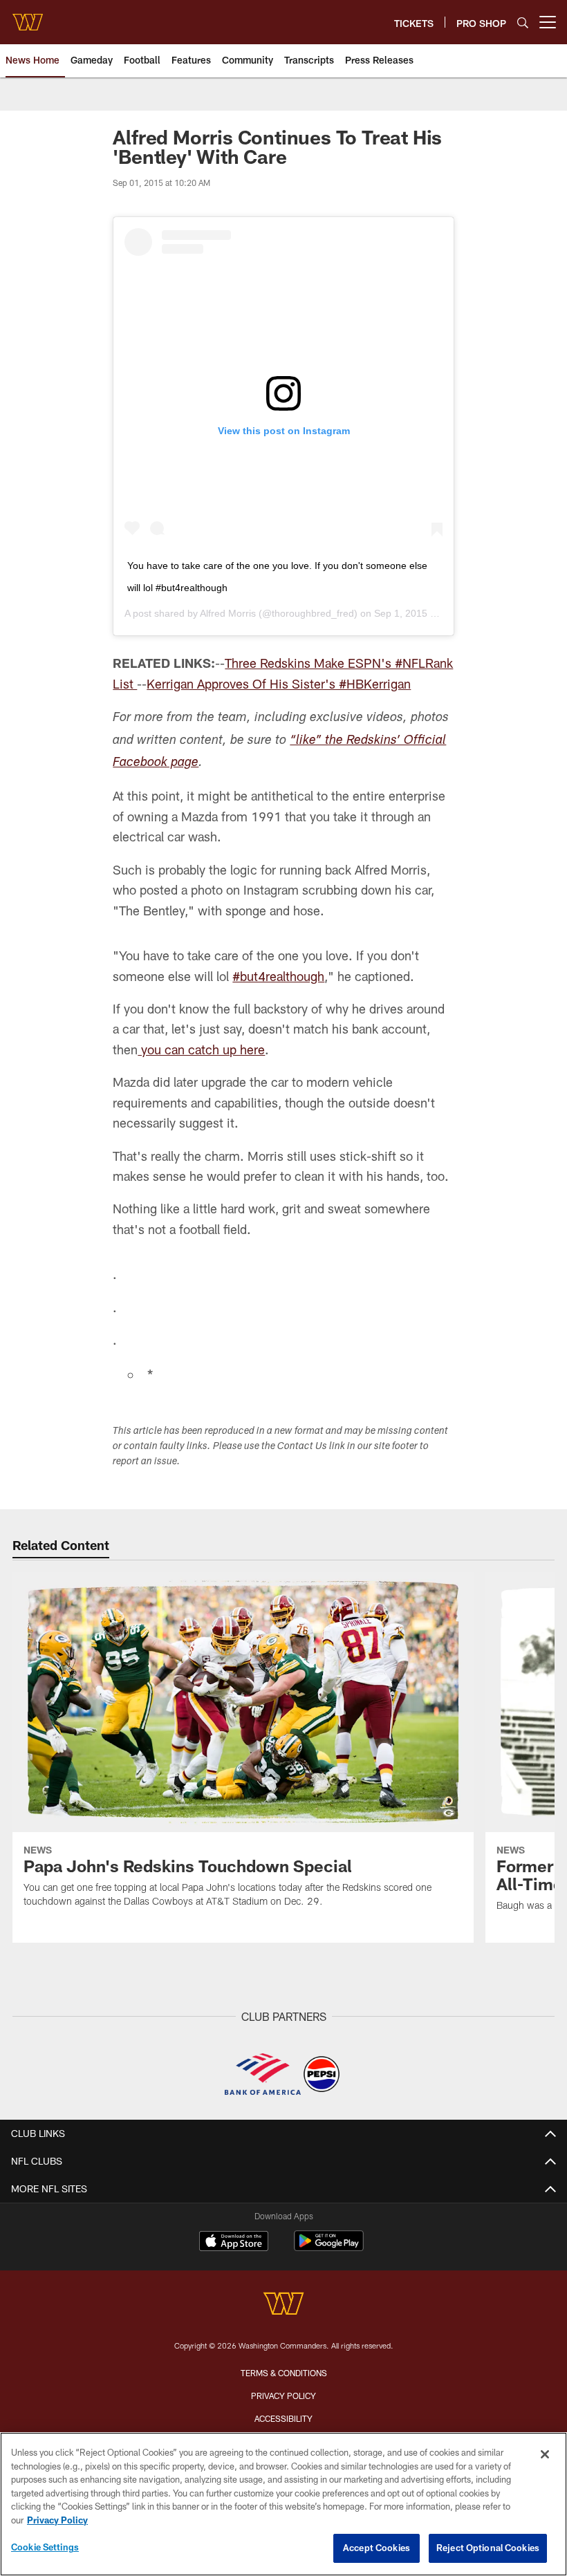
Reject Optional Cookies (488, 2548)
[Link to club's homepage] (28, 17)
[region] (283, 2504)
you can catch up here (201, 1049)
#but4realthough (278, 976)
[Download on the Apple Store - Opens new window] (234, 2243)
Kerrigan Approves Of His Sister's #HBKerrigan (279, 684)
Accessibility (283, 2418)
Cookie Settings (45, 2547)
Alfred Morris (228, 613)
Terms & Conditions (284, 2373)
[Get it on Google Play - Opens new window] (329, 2248)
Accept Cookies (377, 2548)
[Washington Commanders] (283, 2305)
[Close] (545, 2454)
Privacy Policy (283, 2396)
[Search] (523, 22)
